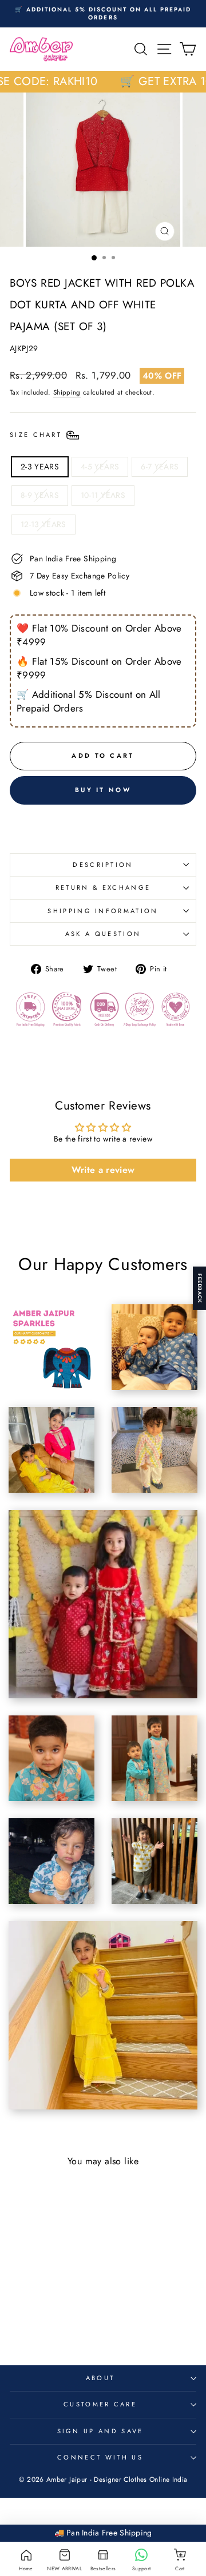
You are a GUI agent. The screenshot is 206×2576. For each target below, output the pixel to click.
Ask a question (103, 934)
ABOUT (100, 2378)
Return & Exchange (103, 887)
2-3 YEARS (40, 467)
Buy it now (103, 790)
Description (103, 865)
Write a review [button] (103, 1170)
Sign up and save (100, 2431)
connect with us (100, 2457)
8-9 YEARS (40, 495)
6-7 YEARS (160, 467)
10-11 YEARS (103, 495)
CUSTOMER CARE (100, 2404)
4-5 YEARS (100, 467)
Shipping (67, 392)
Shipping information (103, 911)
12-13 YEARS (43, 524)
